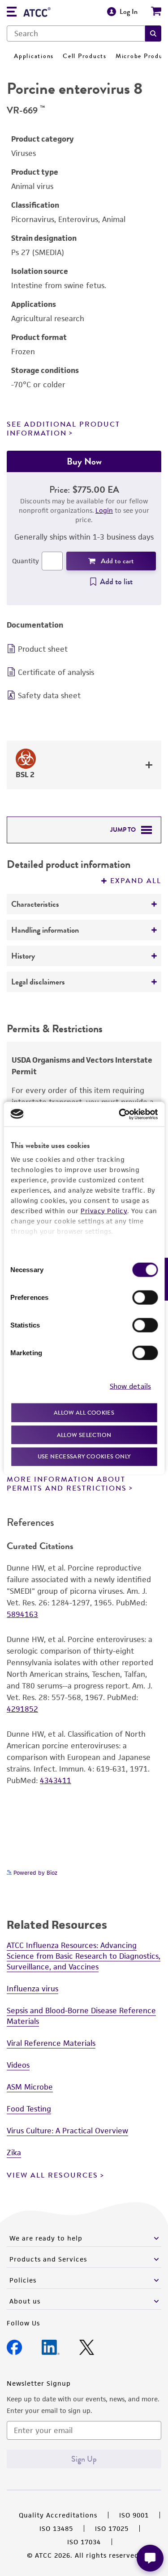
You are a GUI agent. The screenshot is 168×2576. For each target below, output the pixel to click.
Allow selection (84, 1435)
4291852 (22, 1709)
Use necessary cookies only (84, 1456)
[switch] (145, 1298)
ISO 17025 (112, 2528)
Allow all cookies (84, 1413)
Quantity (26, 561)
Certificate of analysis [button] (56, 672)
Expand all (136, 881)
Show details (130, 1386)
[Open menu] (12, 13)
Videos (18, 2065)
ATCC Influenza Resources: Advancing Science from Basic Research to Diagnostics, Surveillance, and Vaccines (84, 1956)
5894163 (22, 1614)
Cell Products (85, 56)
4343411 (56, 1780)
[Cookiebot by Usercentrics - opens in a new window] (120, 1114)
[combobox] (76, 34)
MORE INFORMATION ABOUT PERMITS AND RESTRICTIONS (67, 1484)
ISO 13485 (56, 2528)
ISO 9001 (134, 2515)
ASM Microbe (30, 2087)
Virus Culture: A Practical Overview (67, 2131)
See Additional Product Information (63, 429)
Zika (14, 2153)
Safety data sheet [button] (49, 695)
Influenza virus (32, 1989)
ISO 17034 (84, 2542)
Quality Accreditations (58, 2515)
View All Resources (52, 2175)
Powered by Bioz (34, 1873)
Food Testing (29, 2109)
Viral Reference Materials (51, 2043)
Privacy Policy (104, 1211)
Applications (34, 56)
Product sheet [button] (43, 649)
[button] (153, 34)
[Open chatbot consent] (150, 2558)
